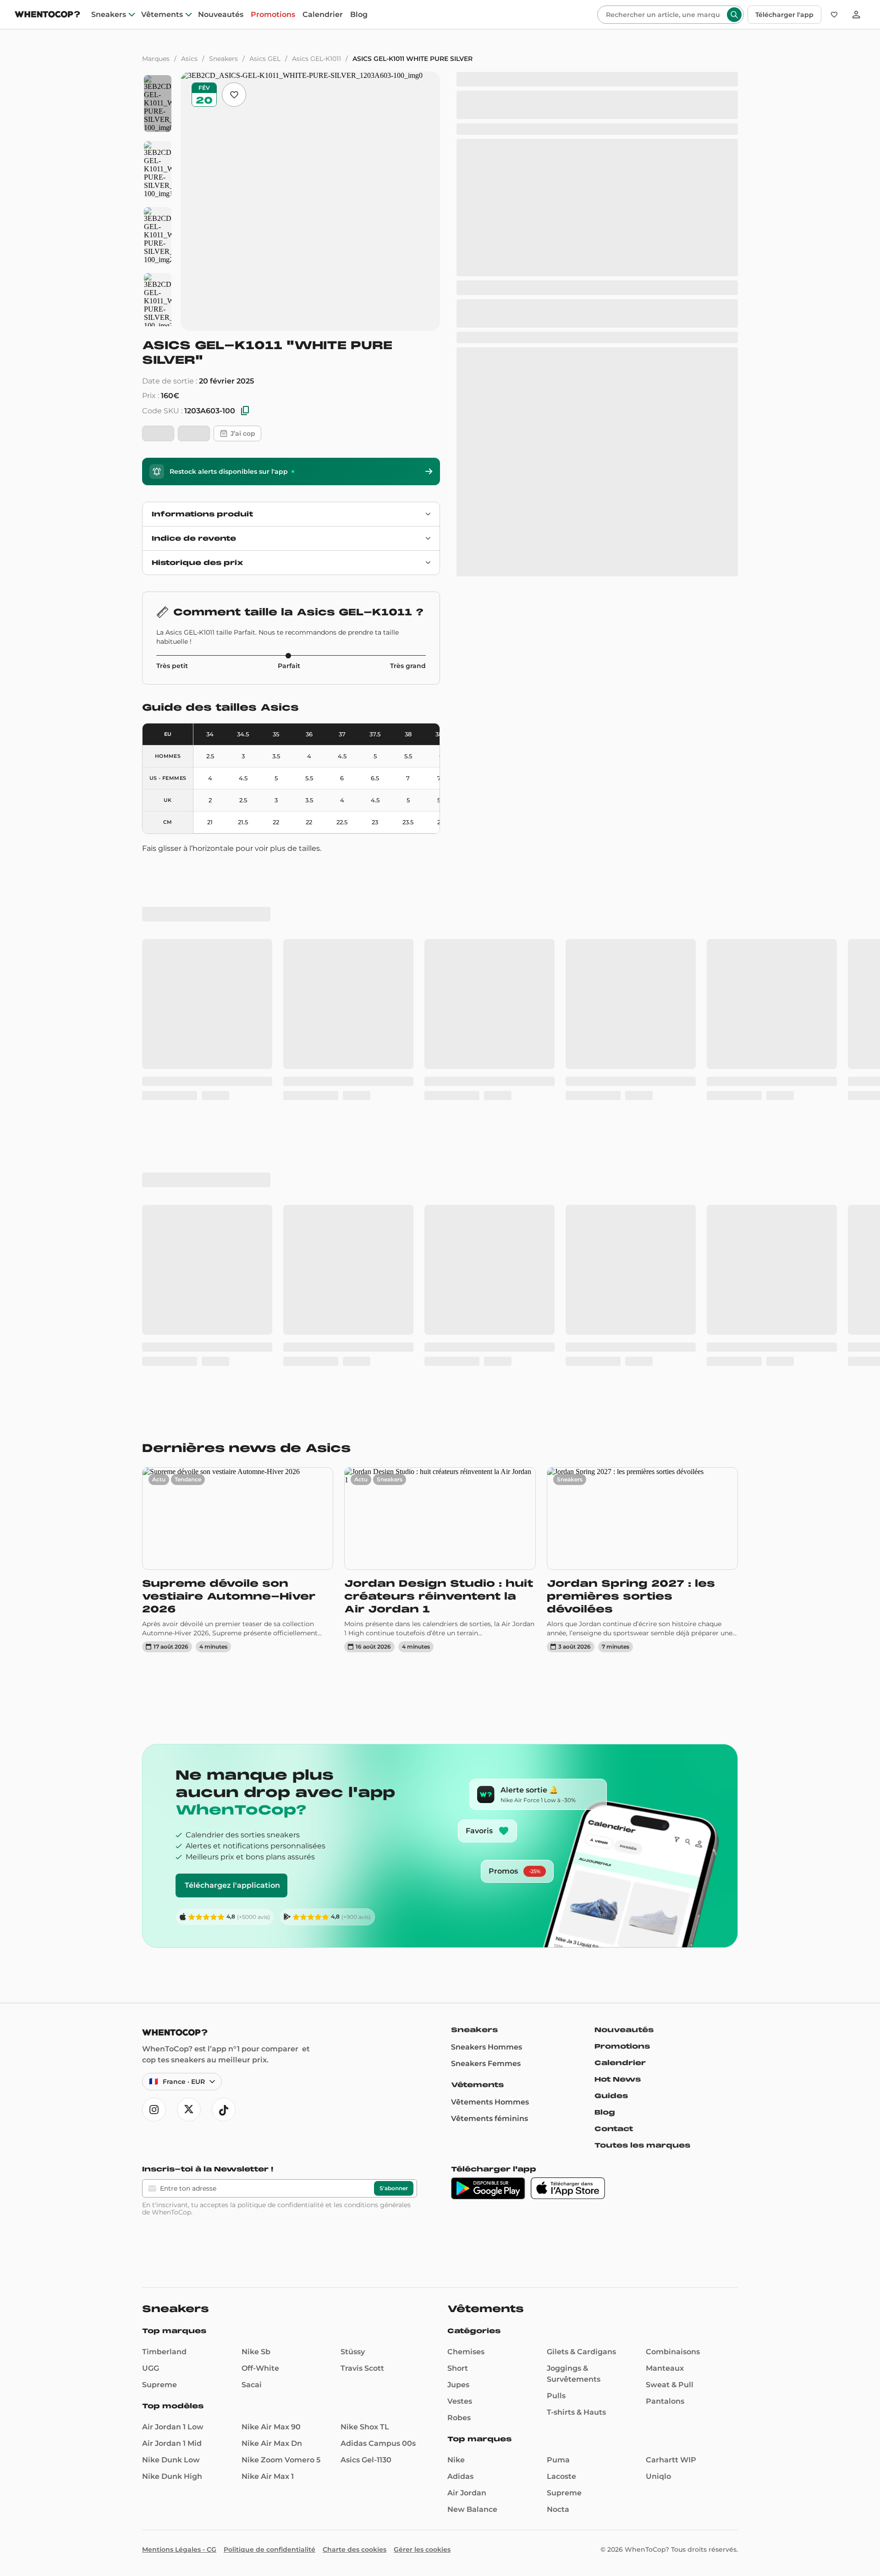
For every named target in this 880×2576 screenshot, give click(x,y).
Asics (189, 59)
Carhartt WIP (671, 2460)
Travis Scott (362, 2368)
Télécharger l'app (784, 15)
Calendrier (323, 15)
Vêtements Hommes (490, 2102)
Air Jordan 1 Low (173, 2427)
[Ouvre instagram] (154, 2110)
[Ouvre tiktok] (224, 2110)
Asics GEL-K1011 (316, 59)
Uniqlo (658, 2476)
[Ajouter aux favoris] (234, 95)
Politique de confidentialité (269, 2549)
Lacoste (561, 2476)
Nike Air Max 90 (271, 2427)
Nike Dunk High (172, 2476)
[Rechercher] (734, 15)
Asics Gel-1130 (366, 2460)
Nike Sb (256, 2352)
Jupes (458, 2385)
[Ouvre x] (189, 2110)
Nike (456, 2460)
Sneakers (109, 15)
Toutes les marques (642, 2145)
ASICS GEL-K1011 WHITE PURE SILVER (412, 59)
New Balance (472, 2509)
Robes (459, 2418)
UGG (151, 2368)
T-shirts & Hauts (576, 2412)
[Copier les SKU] (245, 411)
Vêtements (162, 15)
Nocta (558, 2509)
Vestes (460, 2401)
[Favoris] (834, 15)
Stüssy (353, 2352)
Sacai (252, 2385)
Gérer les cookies (422, 2549)
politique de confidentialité (280, 2205)
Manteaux (665, 2368)
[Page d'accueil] (47, 15)
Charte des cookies (355, 2549)
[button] (19, 2560)
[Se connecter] (856, 15)
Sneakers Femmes (486, 2064)
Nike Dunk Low (171, 2460)
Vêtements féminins (489, 2118)
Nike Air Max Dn (272, 2443)
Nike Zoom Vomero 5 (281, 2460)
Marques (156, 59)
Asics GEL (265, 59)
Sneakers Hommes (487, 2047)
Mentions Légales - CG (179, 2549)
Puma (558, 2460)
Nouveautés (221, 15)
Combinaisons (673, 2352)
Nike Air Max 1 (268, 2476)
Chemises (466, 2352)
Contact (614, 2129)
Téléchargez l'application (232, 1885)
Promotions (273, 15)
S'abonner (394, 2188)
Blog (359, 15)
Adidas (460, 2476)
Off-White (260, 2368)
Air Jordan (467, 2493)
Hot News (618, 2079)
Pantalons (665, 2401)
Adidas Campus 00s (378, 2443)
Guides (611, 2096)
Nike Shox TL (365, 2427)
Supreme (159, 2385)
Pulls (556, 2396)
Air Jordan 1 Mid (172, 2443)
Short (458, 2368)
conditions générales (377, 2205)
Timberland (164, 2352)
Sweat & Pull (670, 2385)
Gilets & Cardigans (581, 2352)
